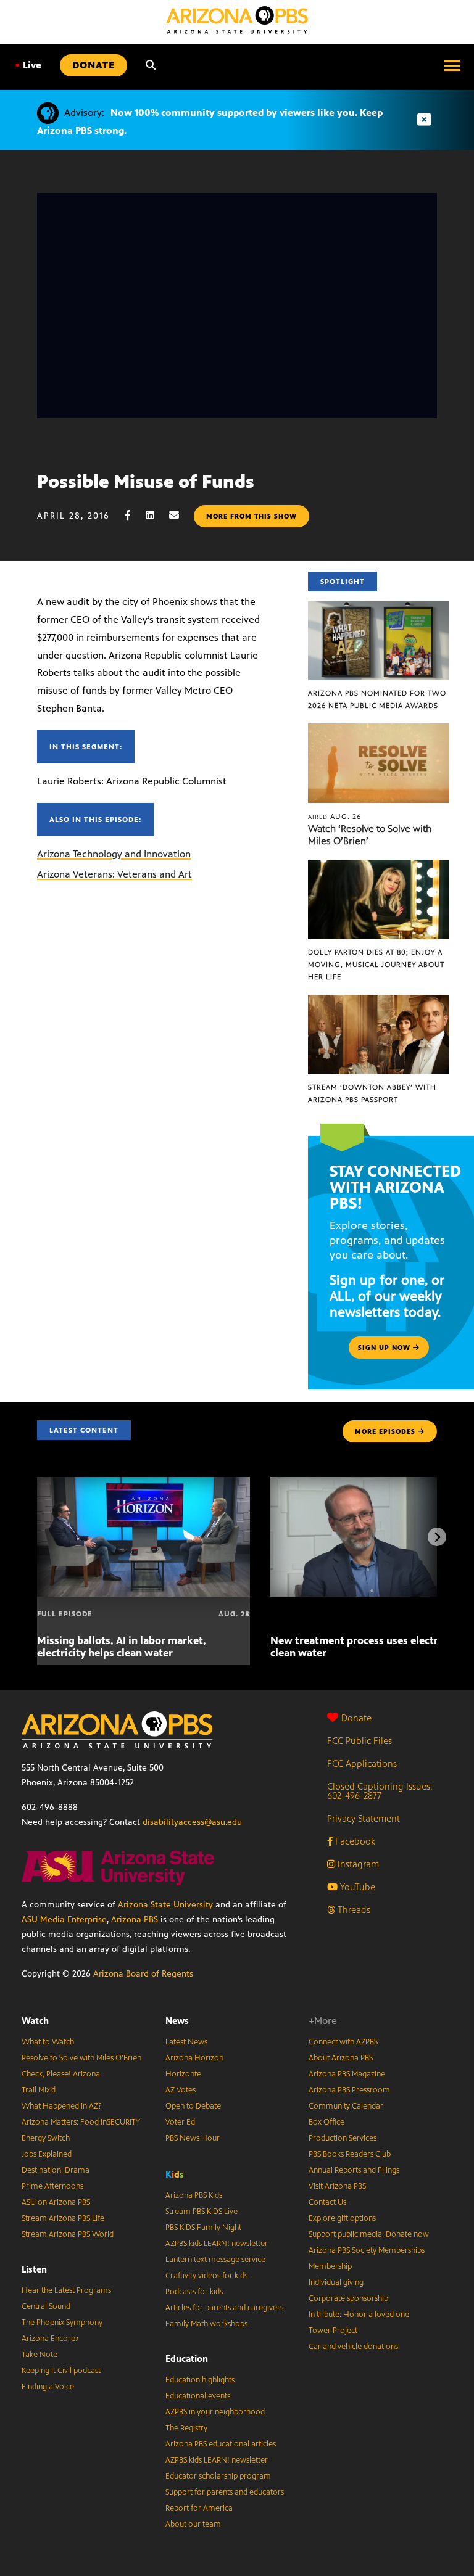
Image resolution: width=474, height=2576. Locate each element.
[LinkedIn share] (156, 515)
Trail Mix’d (39, 2090)
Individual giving (336, 2282)
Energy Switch (46, 2138)
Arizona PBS (135, 1920)
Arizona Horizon (194, 2058)
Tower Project (333, 2331)
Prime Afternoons (52, 2186)
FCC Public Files (360, 1741)
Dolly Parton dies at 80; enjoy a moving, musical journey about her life (376, 965)
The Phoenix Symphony (62, 2323)
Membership (330, 2266)
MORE (385, 1431)
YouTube (356, 1887)
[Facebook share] (134, 515)
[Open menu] (452, 65)
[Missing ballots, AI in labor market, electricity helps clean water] (143, 1483)
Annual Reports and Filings (354, 2170)
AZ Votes (181, 2090)
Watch (35, 2021)
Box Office (326, 2122)
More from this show (252, 516)
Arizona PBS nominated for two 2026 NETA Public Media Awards (377, 699)
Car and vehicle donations (353, 2347)
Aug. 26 (335, 817)
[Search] (151, 65)
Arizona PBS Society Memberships (367, 2250)
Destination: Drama (56, 2170)
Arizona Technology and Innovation (114, 854)
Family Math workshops (206, 2324)
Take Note (39, 2355)
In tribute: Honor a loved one (359, 2315)
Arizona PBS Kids (194, 2195)
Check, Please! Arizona (61, 2074)
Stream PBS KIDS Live (202, 2212)
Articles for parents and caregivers (224, 2308)
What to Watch (48, 2042)
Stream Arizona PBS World (68, 2234)
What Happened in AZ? (62, 2106)
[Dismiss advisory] (424, 120)
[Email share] (180, 515)
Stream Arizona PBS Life (63, 2218)
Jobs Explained (47, 2154)
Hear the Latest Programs (66, 2290)
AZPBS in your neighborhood (215, 2412)
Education (187, 2359)
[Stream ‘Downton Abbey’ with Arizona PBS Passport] (379, 1001)
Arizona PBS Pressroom (349, 2090)
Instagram (357, 1864)
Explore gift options (342, 2218)
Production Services (343, 2138)
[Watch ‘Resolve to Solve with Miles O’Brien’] (379, 730)
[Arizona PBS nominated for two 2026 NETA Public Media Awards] (379, 607)
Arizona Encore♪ (51, 2339)
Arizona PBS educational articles (221, 2444)
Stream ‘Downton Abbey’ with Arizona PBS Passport (372, 1093)
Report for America (199, 2508)
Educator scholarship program (218, 2476)
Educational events (198, 2396)
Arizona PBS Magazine (347, 2074)
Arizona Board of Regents (143, 1974)
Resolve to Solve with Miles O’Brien (81, 2058)
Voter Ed (180, 2122)
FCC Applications (362, 1763)
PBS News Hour (193, 2138)
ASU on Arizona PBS (56, 2202)
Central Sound (46, 2306)
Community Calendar (346, 2106)
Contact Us (327, 2202)
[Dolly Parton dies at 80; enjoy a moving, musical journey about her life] (379, 866)
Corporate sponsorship (348, 2298)
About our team (193, 2524)
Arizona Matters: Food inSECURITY (81, 2122)
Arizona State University (165, 1905)
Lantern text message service (215, 2260)
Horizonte (183, 2074)
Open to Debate (193, 2106)
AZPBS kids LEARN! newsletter (217, 2244)
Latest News (186, 2042)
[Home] (237, 20)
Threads (353, 1910)
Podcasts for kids (194, 2292)
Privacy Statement (364, 1818)
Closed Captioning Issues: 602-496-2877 (380, 1791)
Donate (356, 1718)
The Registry (186, 2428)
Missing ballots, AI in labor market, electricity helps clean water (122, 1647)
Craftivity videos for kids (206, 2276)
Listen (34, 2269)
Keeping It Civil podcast (61, 2371)
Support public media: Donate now (369, 2234)
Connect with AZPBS (343, 2042)
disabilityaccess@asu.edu (192, 1822)
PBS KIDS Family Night (203, 2228)
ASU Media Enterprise (64, 1920)
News (177, 2021)
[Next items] (437, 1537)
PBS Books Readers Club (350, 2154)
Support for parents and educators (225, 2492)
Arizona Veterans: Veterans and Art (114, 874)
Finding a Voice (48, 2387)
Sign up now (385, 1348)
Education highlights (200, 2380)
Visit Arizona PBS (337, 2186)
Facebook (354, 1841)
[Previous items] (37, 1537)
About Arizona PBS (341, 2058)
